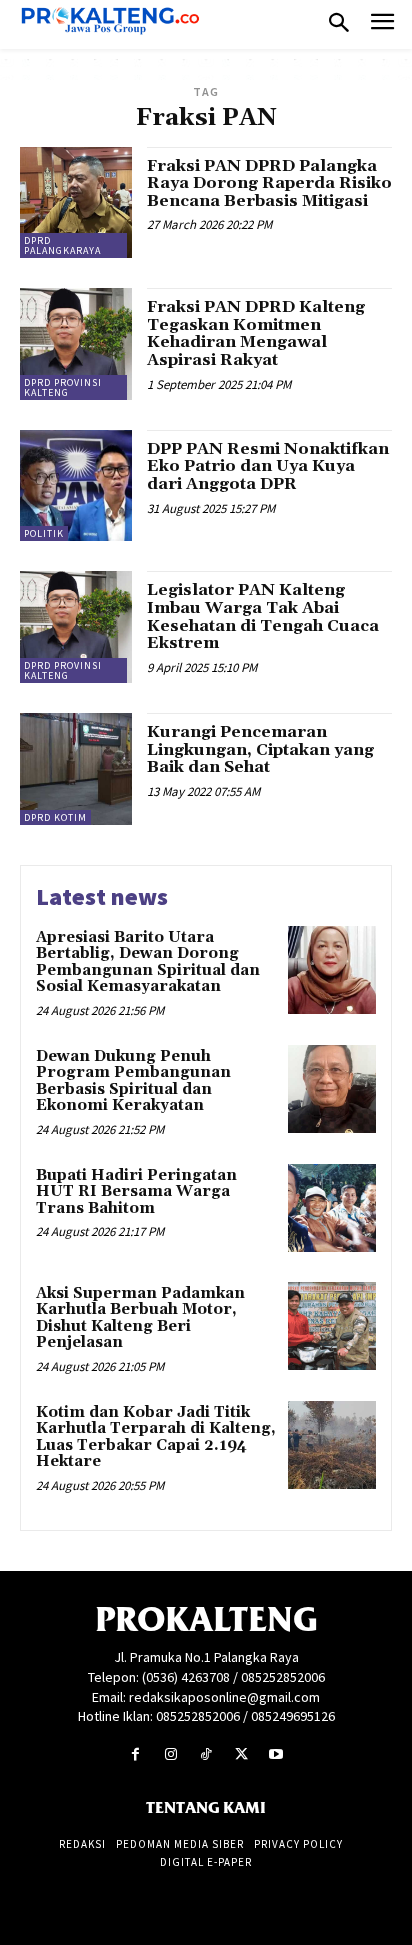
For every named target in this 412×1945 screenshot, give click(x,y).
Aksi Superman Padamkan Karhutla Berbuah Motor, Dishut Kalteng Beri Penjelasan (140, 1318)
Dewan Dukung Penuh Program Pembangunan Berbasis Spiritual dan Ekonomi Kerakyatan (133, 1081)
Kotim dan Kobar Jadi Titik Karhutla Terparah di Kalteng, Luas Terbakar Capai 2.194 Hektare (156, 1437)
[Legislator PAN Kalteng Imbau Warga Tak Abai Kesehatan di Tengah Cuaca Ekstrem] (76, 627)
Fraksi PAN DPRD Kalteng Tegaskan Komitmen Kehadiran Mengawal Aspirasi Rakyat (256, 333)
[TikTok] (205, 1754)
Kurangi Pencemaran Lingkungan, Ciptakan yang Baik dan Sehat (260, 749)
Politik (44, 533)
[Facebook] (135, 1754)
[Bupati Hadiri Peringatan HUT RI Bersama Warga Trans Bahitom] (332, 1208)
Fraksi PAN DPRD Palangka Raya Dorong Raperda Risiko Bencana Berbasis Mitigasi (269, 183)
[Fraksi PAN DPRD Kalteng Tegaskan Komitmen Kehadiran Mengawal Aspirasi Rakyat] (76, 344)
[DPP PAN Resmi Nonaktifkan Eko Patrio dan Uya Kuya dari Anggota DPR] (76, 486)
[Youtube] (276, 1754)
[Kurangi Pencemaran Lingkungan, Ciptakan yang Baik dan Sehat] (76, 769)
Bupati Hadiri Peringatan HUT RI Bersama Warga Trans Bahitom (136, 1192)
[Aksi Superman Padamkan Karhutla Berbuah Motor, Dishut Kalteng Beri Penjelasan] (332, 1326)
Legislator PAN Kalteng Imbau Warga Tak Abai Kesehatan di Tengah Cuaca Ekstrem (263, 616)
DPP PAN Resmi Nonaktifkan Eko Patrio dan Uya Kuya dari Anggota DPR (268, 466)
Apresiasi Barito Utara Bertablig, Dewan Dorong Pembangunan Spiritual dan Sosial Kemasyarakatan (148, 962)
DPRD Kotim (55, 817)
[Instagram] (170, 1754)
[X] (241, 1754)
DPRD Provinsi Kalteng (63, 387)
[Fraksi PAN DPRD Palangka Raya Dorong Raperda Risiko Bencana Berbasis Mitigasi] (76, 203)
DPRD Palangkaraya (62, 245)
